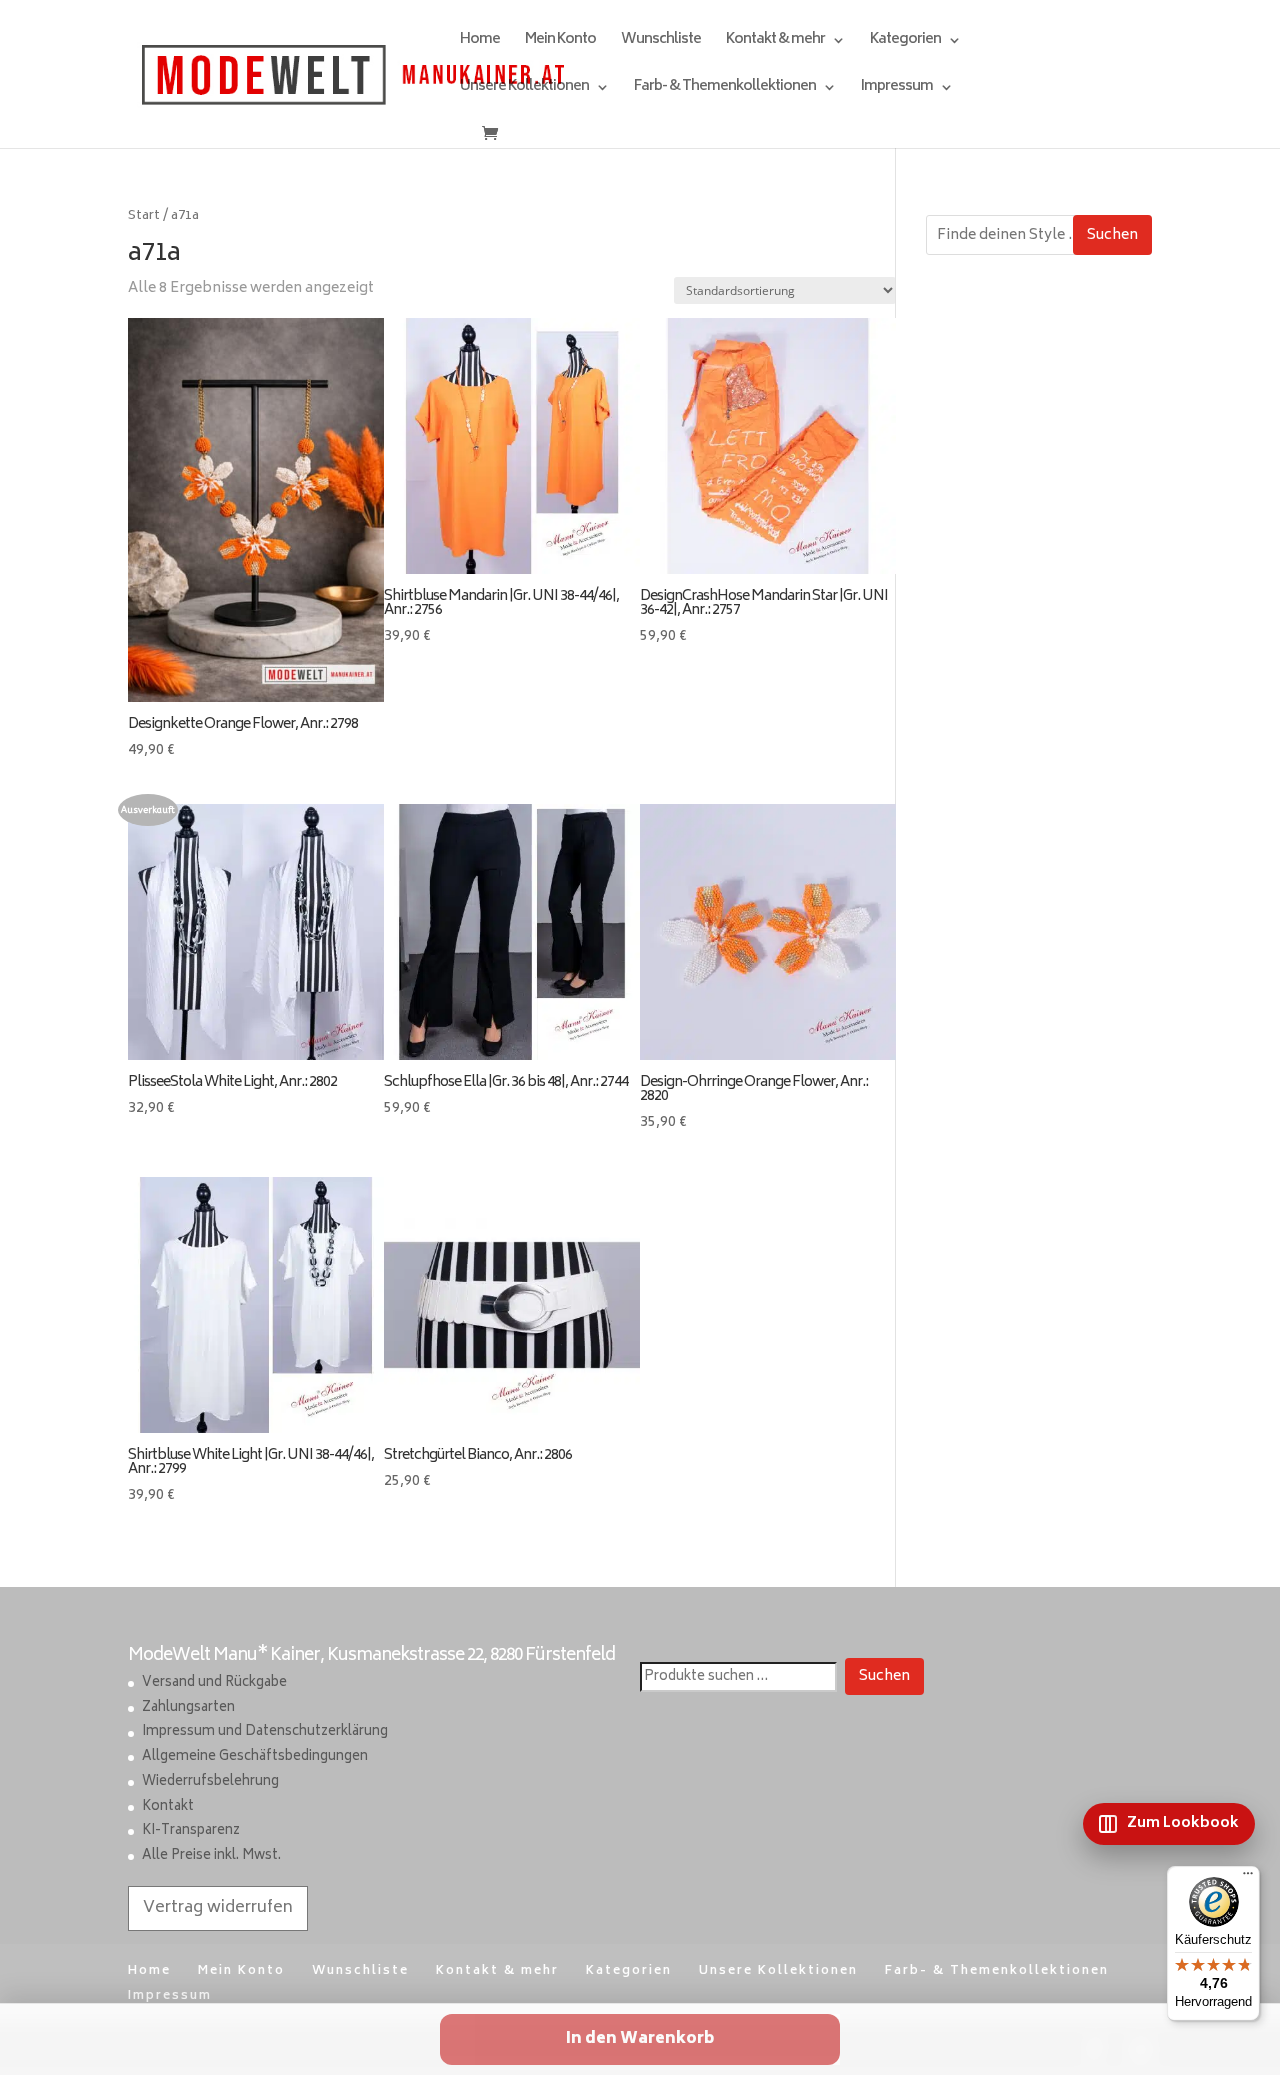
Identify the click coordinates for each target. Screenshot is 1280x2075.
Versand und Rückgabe (214, 1683)
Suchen (1112, 235)
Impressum (897, 89)
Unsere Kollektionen (524, 89)
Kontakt (168, 1807)
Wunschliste (661, 42)
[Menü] (1248, 1878)
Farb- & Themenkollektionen (725, 89)
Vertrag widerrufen (218, 1908)
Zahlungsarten (188, 1708)
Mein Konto (560, 42)
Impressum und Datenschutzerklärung (265, 1732)
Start (144, 216)
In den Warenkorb (640, 2039)
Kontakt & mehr (775, 42)
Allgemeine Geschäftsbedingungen (255, 1757)
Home (480, 42)
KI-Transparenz (191, 1831)
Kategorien (905, 42)
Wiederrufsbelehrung (210, 1782)
